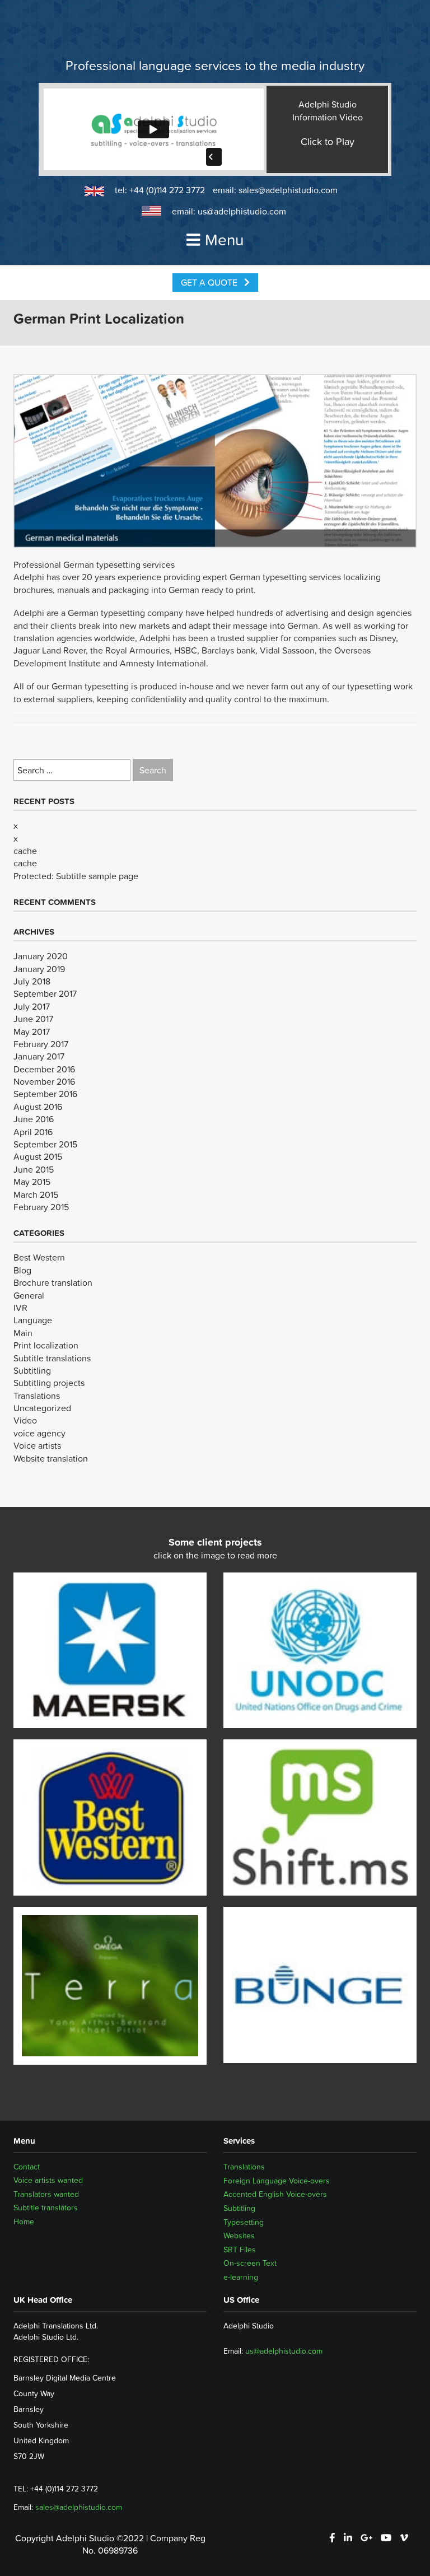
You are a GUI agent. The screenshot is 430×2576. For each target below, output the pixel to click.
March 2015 (36, 1194)
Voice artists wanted (48, 2181)
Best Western (39, 1257)
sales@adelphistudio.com (288, 190)
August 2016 (38, 1107)
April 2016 (33, 1132)
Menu (224, 240)
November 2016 (44, 1081)
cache (25, 851)
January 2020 (41, 956)
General (29, 1295)
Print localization (46, 1345)
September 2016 (45, 1094)
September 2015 (45, 1144)
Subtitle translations (52, 1358)
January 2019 (39, 969)
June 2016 (34, 1119)
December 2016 (44, 1069)
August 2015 (38, 1156)
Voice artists (37, 1445)
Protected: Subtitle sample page (76, 876)
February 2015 (41, 1207)
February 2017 (41, 1044)
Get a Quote (210, 282)
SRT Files (240, 2250)
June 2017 (33, 1019)
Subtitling (32, 1370)
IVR (20, 1308)
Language (33, 1320)
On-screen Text (250, 2263)
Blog (22, 1270)
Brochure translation (53, 1282)
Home (24, 2222)
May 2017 (32, 1032)
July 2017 (32, 1006)
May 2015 (32, 1182)
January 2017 (39, 1056)
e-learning (241, 2277)
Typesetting (244, 2222)
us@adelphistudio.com (242, 211)
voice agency (39, 1433)
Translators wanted (46, 2194)
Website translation (51, 1458)
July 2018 (32, 981)
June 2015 (34, 1169)
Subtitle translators (46, 2208)
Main (23, 1333)
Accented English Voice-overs (275, 2194)
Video (25, 1420)
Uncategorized (42, 1408)
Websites (239, 2236)
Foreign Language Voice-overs (277, 2181)
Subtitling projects (49, 1383)
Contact (27, 2167)
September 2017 (45, 993)
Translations (37, 1396)
